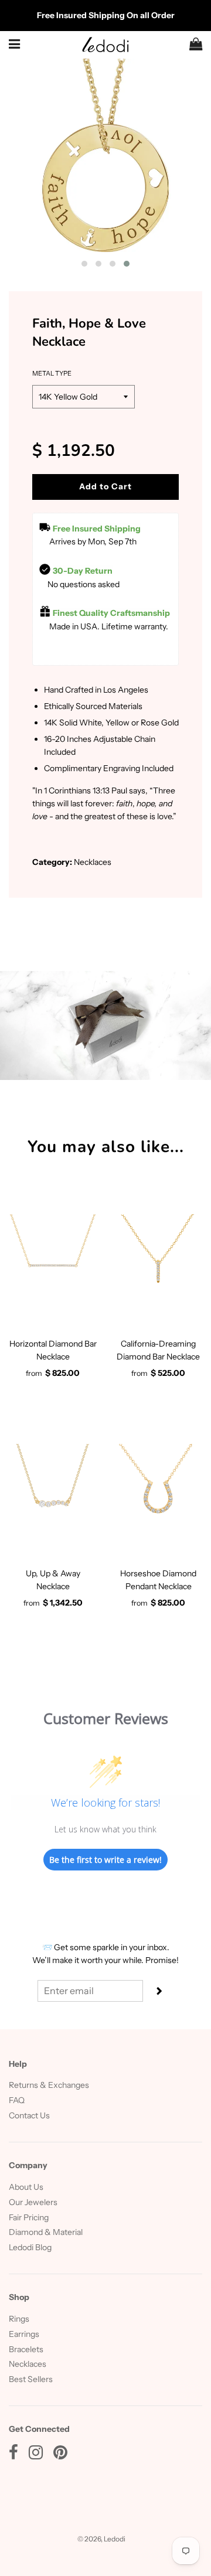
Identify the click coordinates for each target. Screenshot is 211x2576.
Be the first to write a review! (105, 1860)
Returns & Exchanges (49, 2085)
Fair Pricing (29, 2217)
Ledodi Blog (30, 2247)
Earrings (24, 2334)
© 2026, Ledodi (101, 2539)
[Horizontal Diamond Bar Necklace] (53, 1258)
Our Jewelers (33, 2202)
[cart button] (196, 45)
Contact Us (29, 2115)
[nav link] (15, 44)
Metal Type (52, 373)
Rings (19, 2319)
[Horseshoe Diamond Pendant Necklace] (158, 1488)
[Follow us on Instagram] (36, 2455)
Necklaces (28, 2364)
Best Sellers (31, 2379)
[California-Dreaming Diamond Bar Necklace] (158, 1258)
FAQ (17, 2100)
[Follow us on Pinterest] (60, 2455)
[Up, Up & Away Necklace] (53, 1488)
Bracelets (26, 2349)
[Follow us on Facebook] (13, 2455)
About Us (26, 2187)
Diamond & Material (46, 2232)
